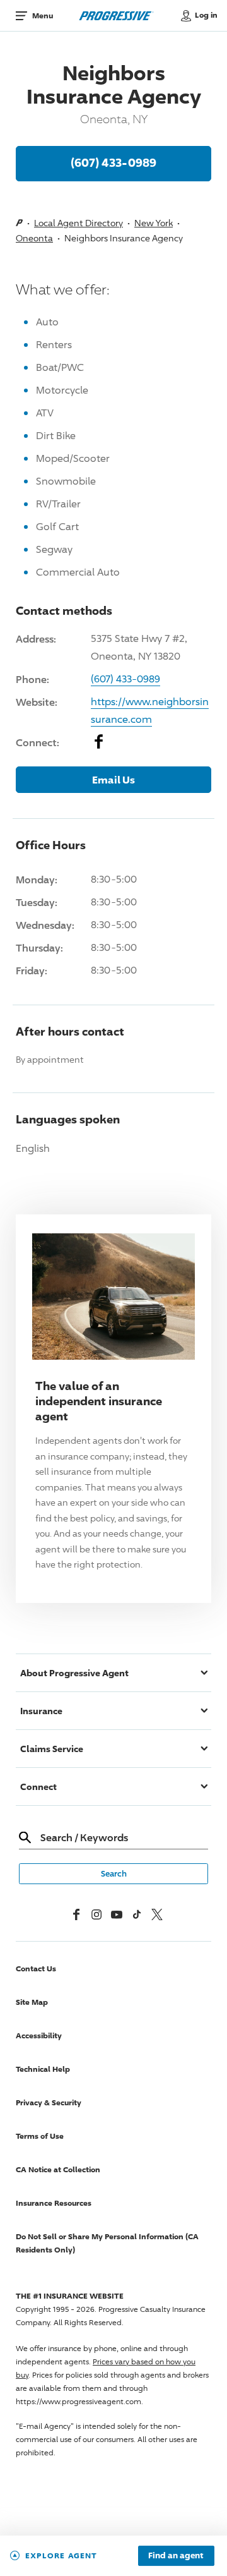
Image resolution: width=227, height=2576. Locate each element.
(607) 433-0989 (113, 162)
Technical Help (43, 2069)
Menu (43, 15)
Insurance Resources (54, 2203)
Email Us (113, 780)
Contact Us (36, 1968)
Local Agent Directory (79, 223)
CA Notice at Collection (58, 2169)
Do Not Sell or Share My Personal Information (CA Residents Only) (107, 2243)
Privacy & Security (49, 2102)
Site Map (32, 2002)
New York (154, 223)
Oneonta (34, 238)
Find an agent (176, 2556)
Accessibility (39, 2035)
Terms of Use (40, 2136)
